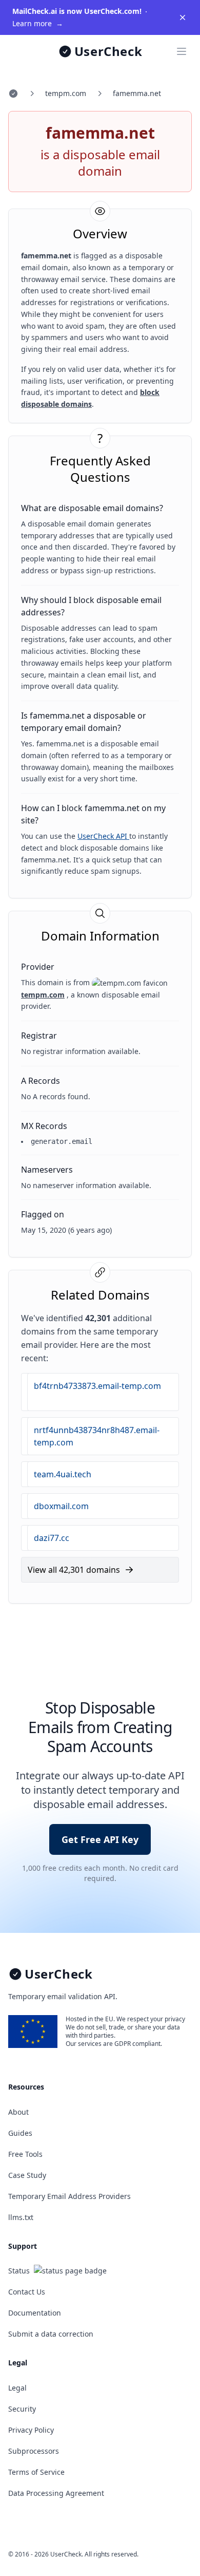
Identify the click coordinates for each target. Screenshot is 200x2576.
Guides (20, 2133)
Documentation (35, 2313)
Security (22, 2409)
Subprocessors (34, 2451)
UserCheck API (103, 836)
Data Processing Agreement (56, 2493)
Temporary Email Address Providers (69, 2196)
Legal (17, 2388)
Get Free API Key (100, 1839)
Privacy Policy (31, 2430)
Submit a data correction (51, 2334)
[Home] (13, 93)
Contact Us (27, 2292)
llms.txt (21, 2217)
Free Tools (25, 2154)
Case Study (27, 2175)
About (18, 2112)
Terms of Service (36, 2472)
